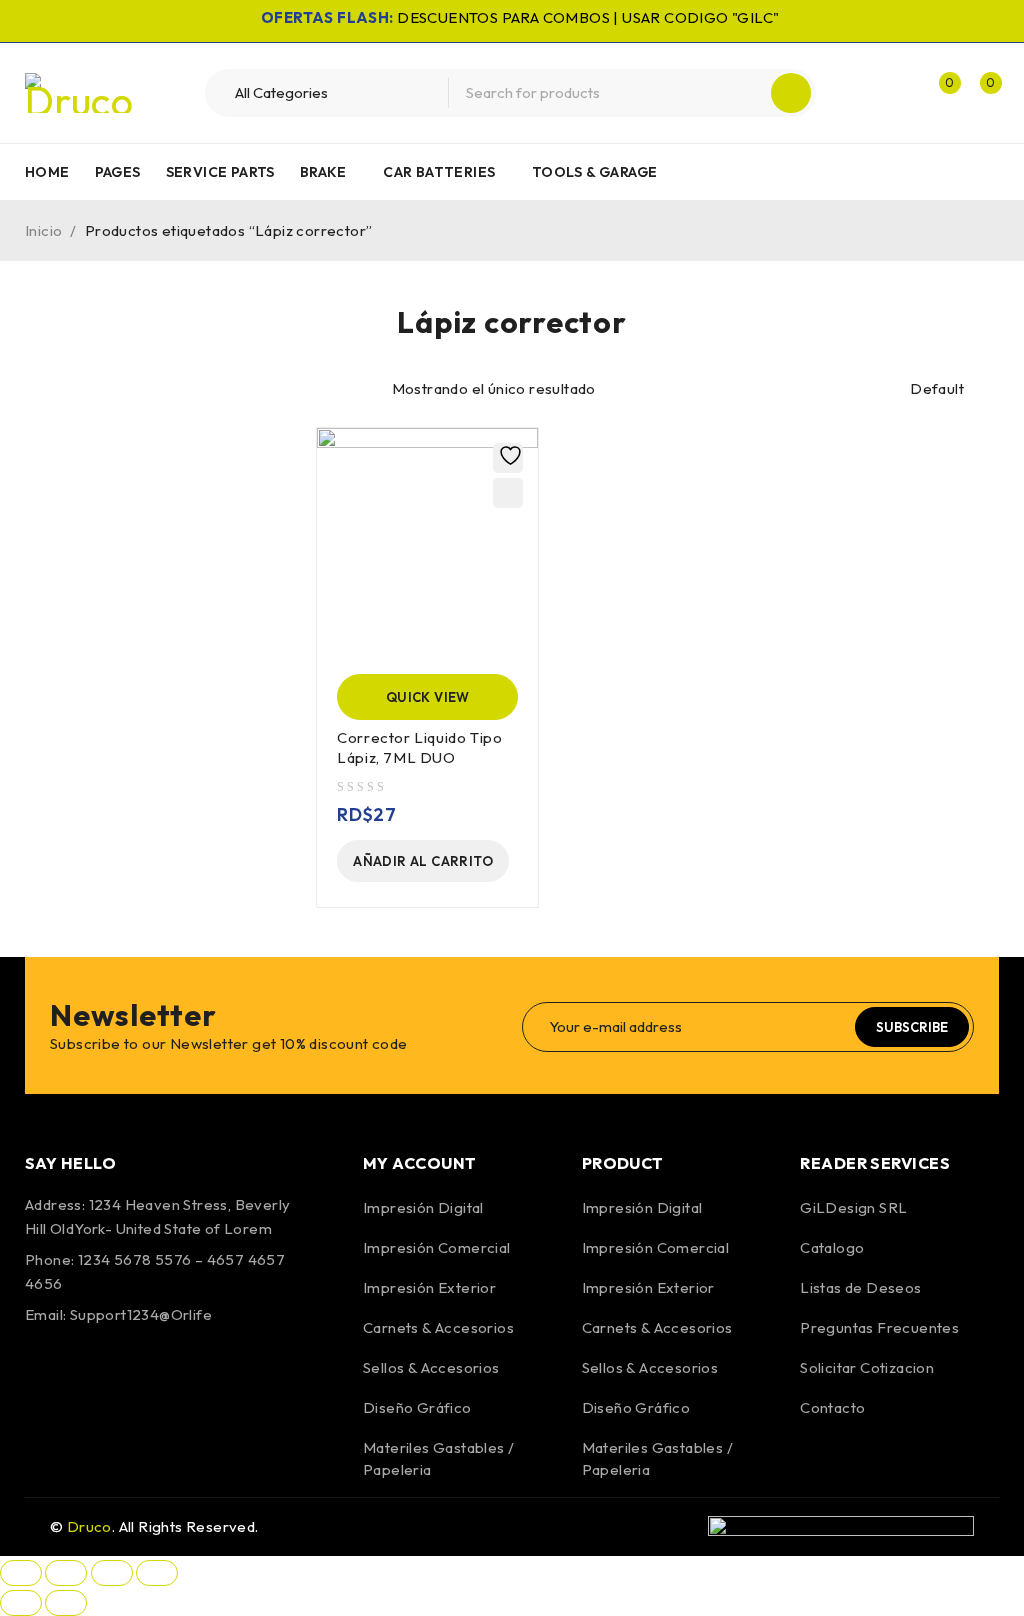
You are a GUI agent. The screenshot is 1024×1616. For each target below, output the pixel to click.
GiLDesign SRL (853, 1207)
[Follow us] (98, 1372)
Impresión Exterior (429, 1287)
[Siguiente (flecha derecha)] (66, 1603)
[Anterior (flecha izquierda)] (21, 1603)
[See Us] (152, 1372)
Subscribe (912, 1027)
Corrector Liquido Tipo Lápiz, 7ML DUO (419, 747)
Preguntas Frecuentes (879, 1327)
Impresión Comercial (437, 1247)
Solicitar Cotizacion (867, 1367)
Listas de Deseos (860, 1287)
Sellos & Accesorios (431, 1367)
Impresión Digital (423, 1207)
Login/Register (896, 93)
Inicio (43, 230)
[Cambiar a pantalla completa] (66, 1573)
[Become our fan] (45, 1372)
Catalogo (832, 1247)
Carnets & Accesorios (438, 1327)
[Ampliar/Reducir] (21, 1573)
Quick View (428, 697)
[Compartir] (112, 1573)
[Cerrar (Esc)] (157, 1573)
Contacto (832, 1407)
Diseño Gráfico (417, 1407)
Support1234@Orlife (141, 1314)
